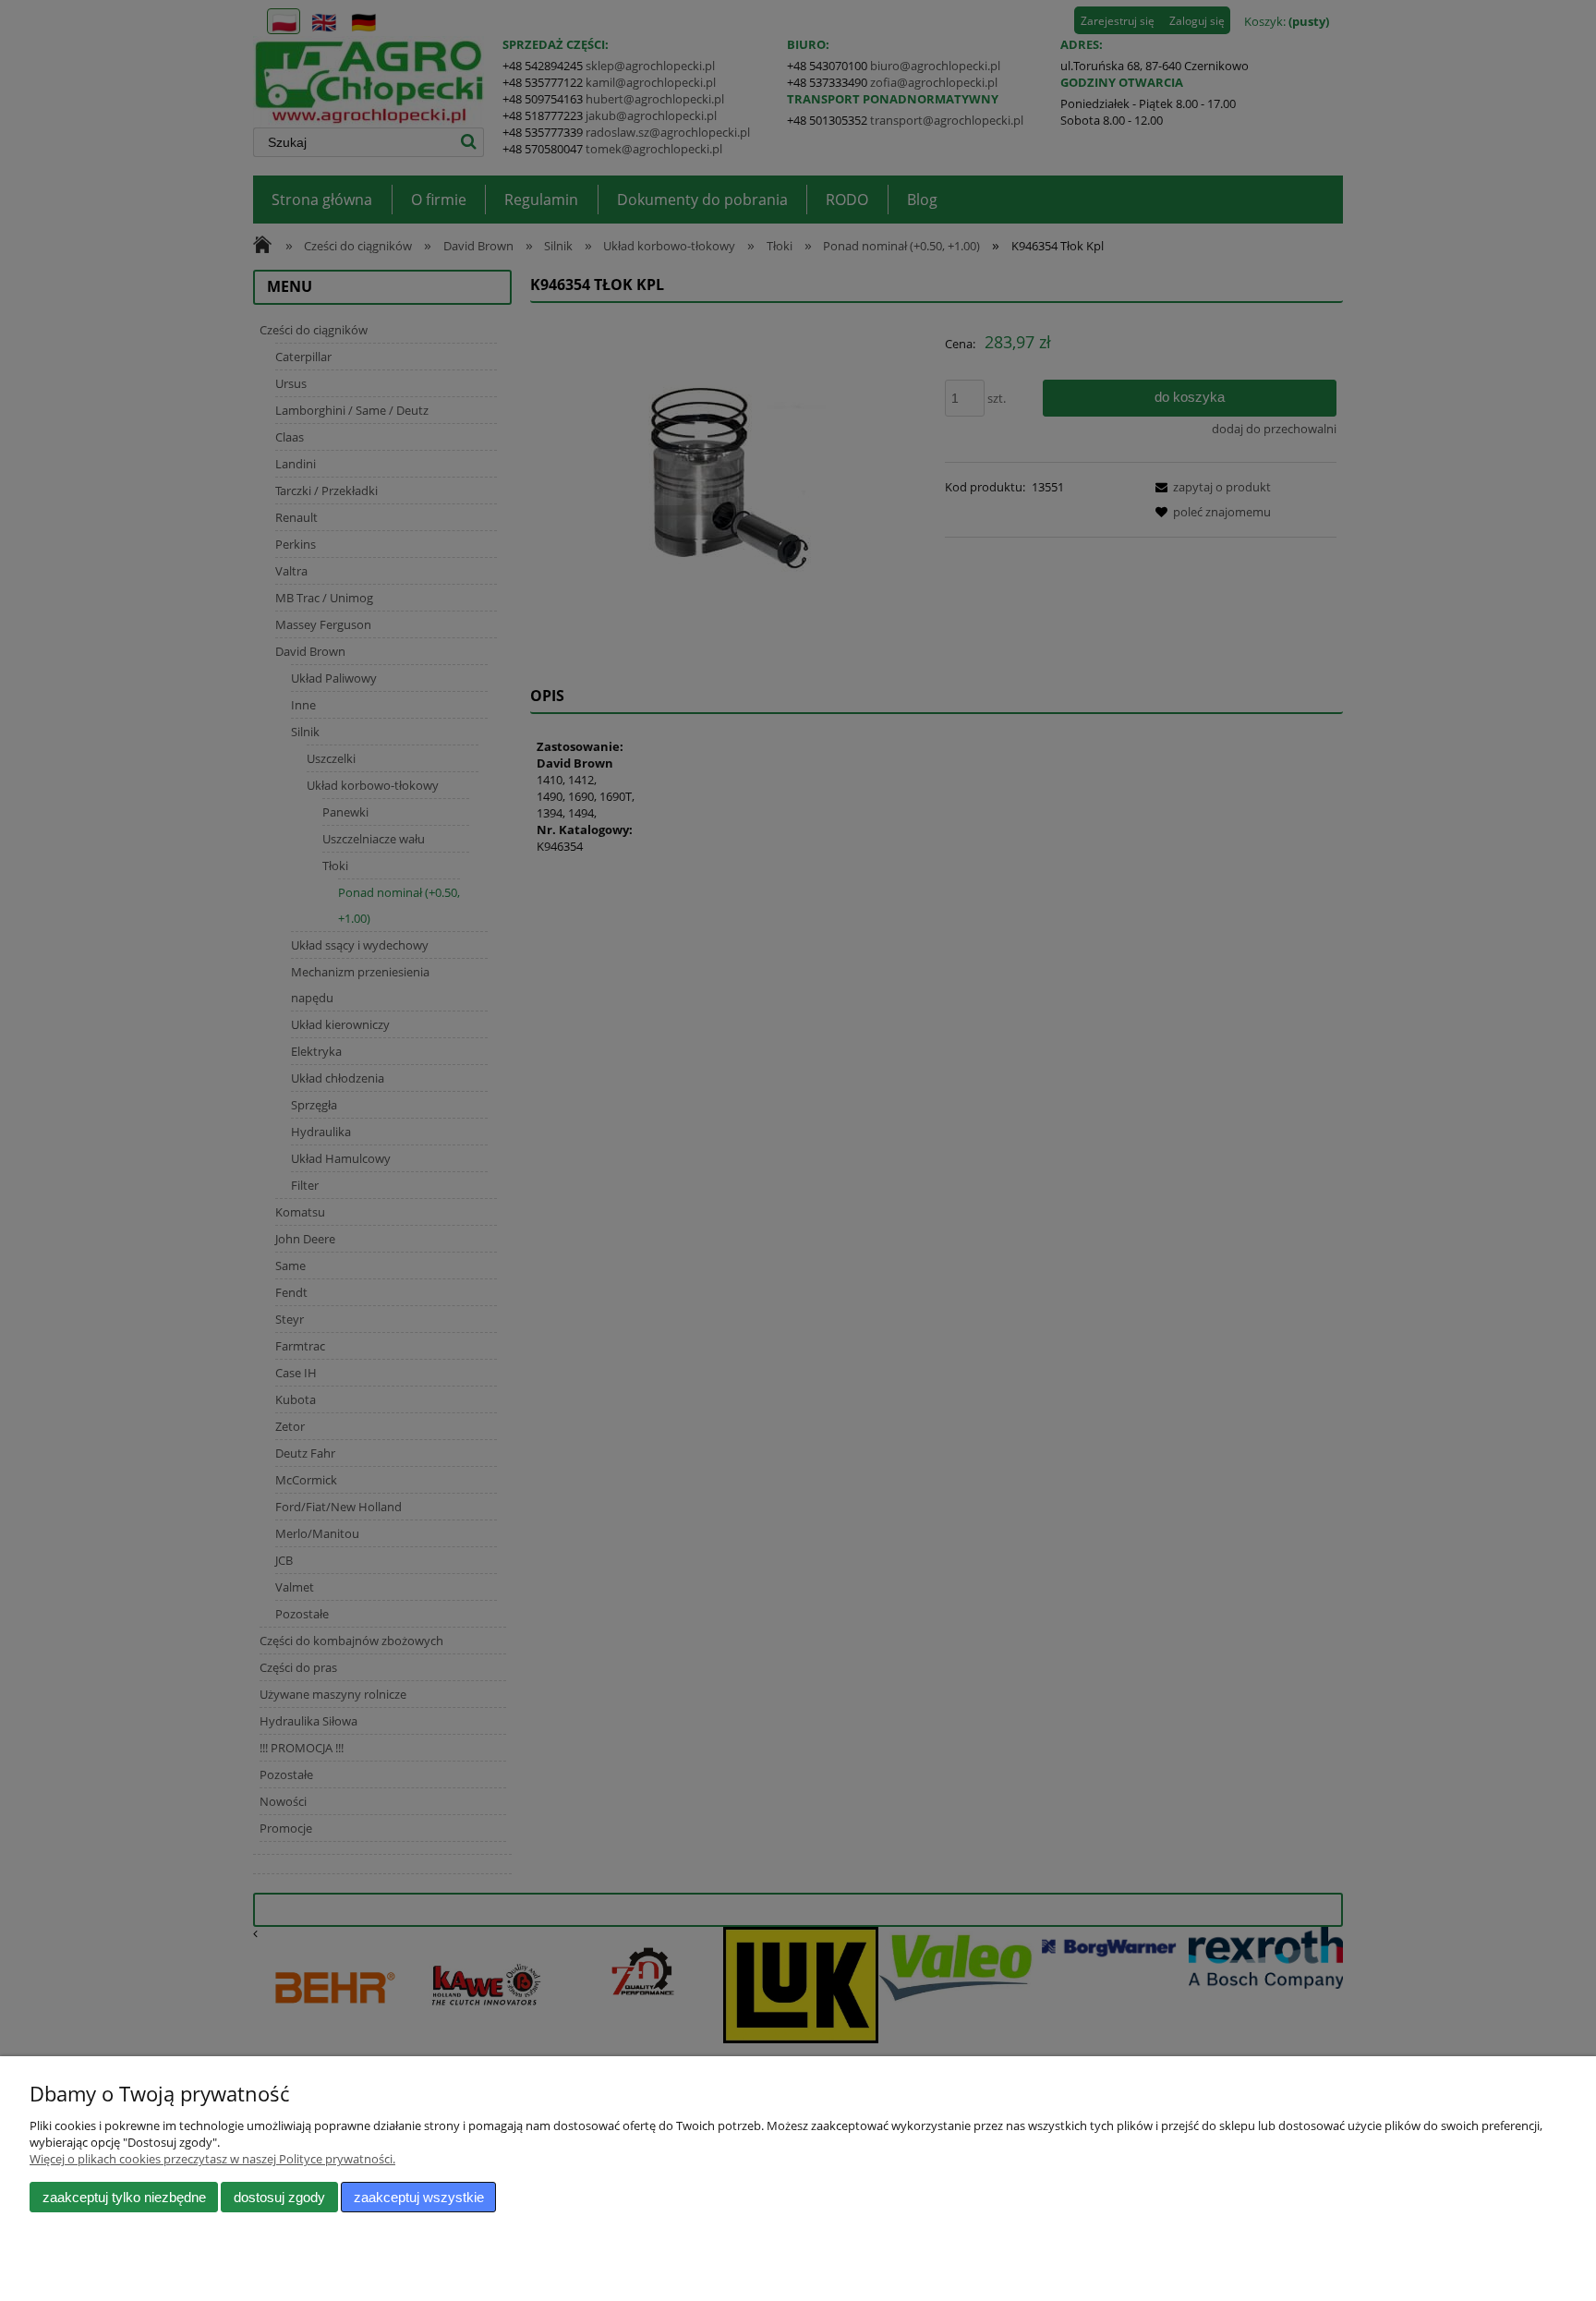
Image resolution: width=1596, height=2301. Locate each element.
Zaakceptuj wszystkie (419, 2197)
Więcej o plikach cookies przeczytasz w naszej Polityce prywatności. (212, 2159)
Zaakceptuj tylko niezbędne (124, 2197)
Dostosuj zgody (279, 2197)
